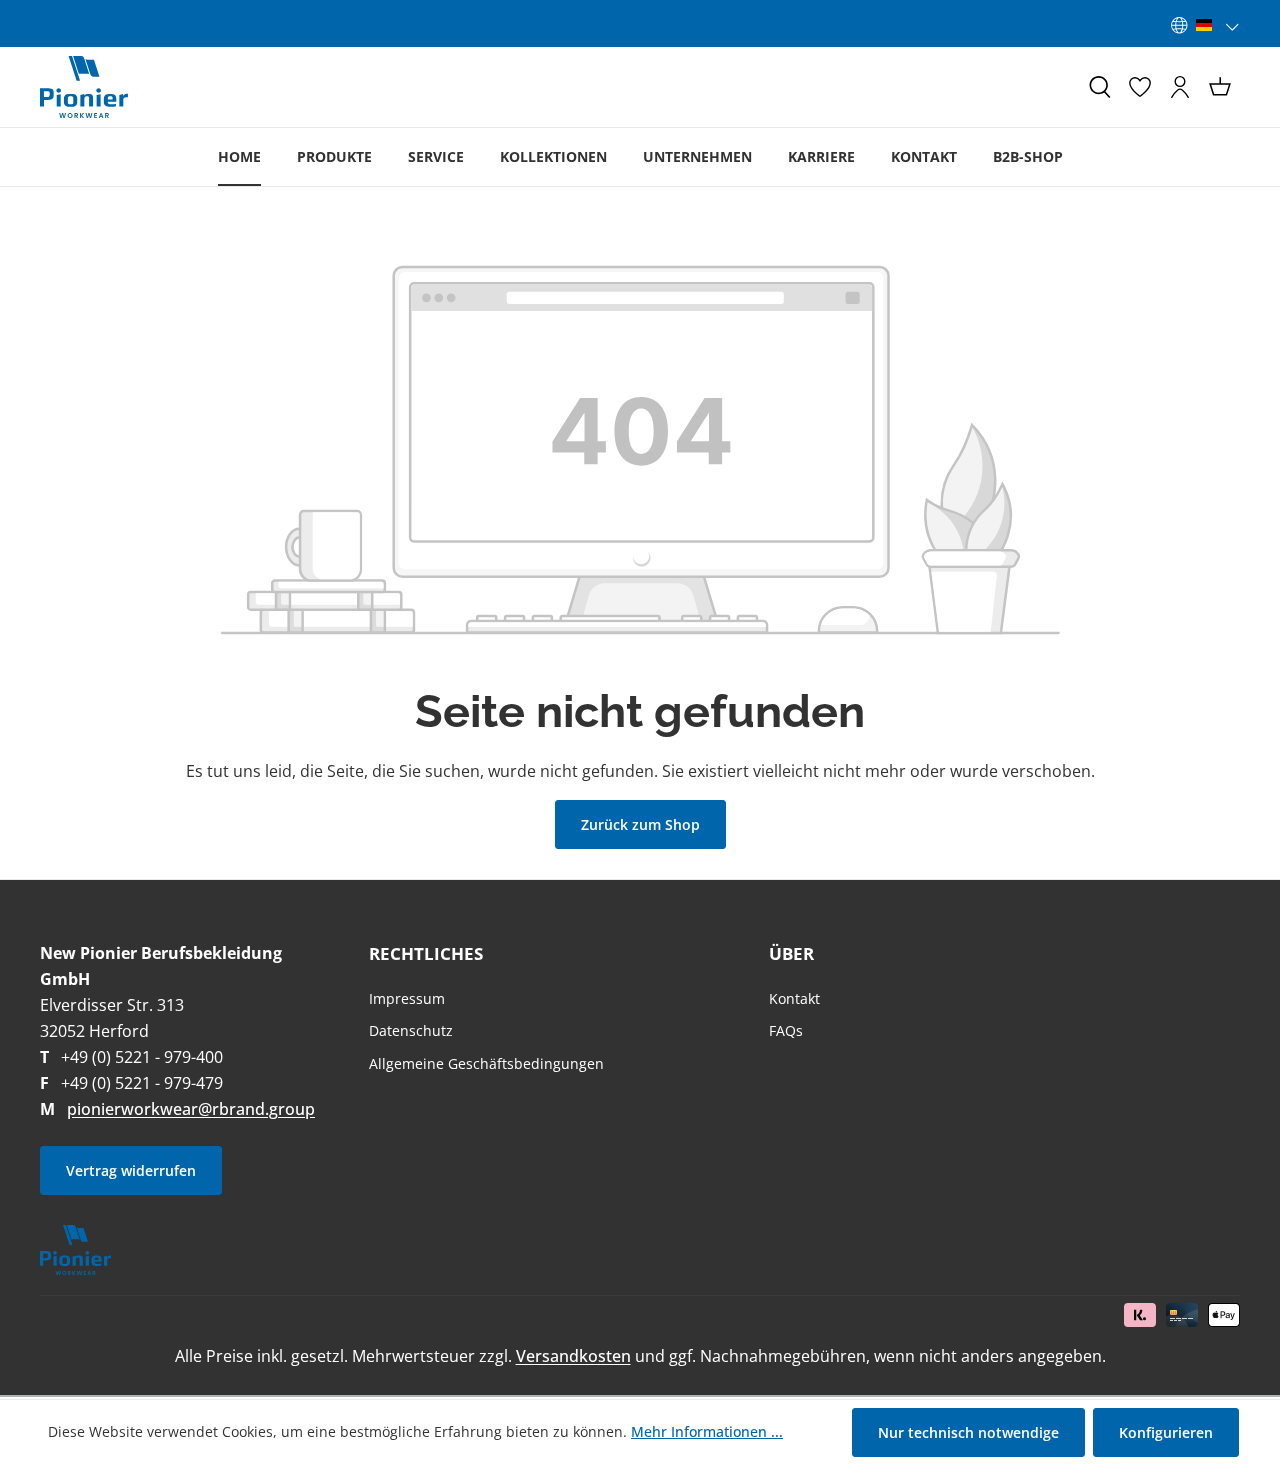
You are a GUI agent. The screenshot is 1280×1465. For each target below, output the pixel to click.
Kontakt (794, 998)
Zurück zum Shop (640, 824)
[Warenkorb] (1220, 87)
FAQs (786, 1030)
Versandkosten (573, 1356)
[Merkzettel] (1140, 87)
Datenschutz (411, 1030)
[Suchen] (1100, 87)
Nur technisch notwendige (968, 1432)
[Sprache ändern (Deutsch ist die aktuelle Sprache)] (1205, 25)
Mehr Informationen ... (707, 1431)
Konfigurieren (1166, 1432)
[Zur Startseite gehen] (84, 87)
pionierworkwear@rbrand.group (191, 1109)
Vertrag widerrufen (131, 1170)
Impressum (407, 998)
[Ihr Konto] (1180, 87)
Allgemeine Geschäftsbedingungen (486, 1063)
